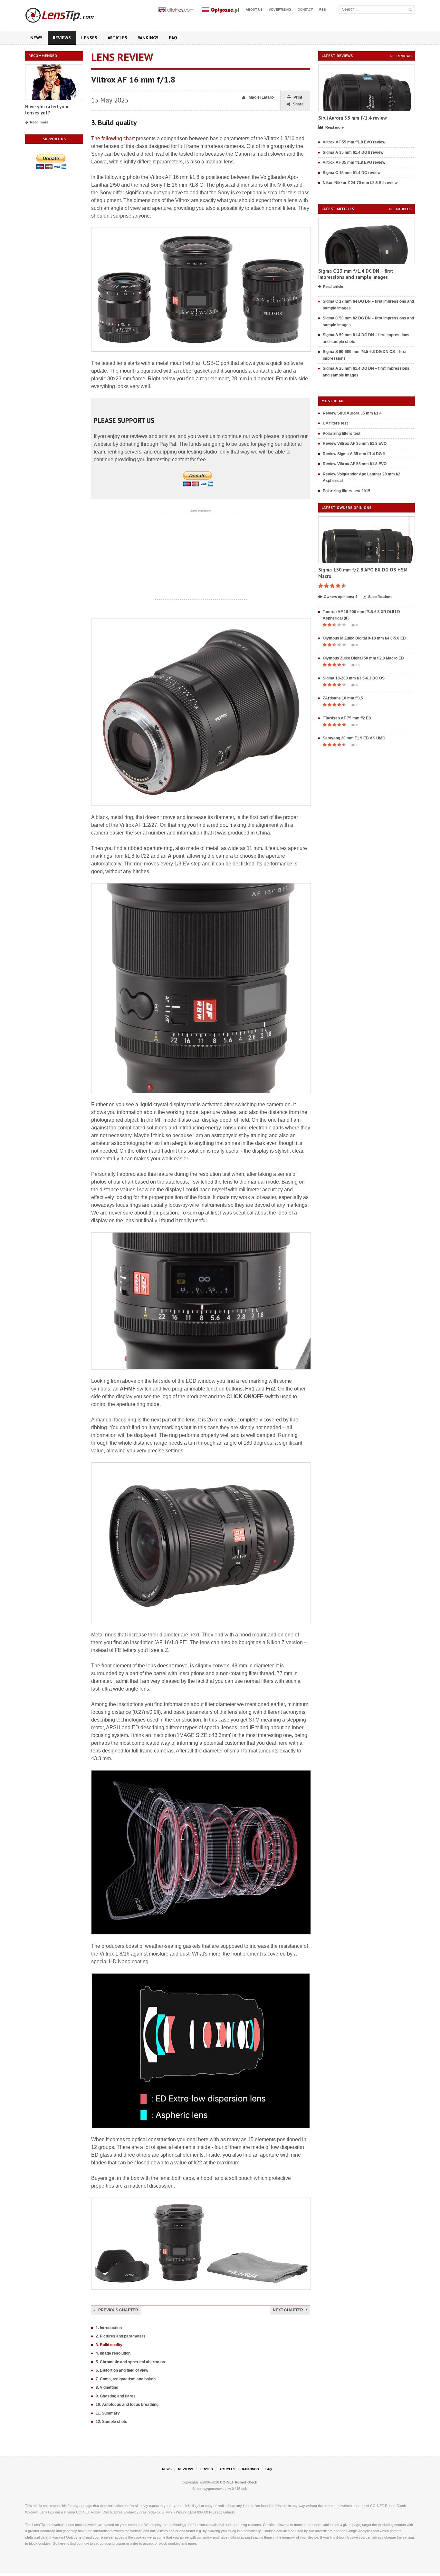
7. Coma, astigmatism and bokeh (126, 2379)
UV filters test (335, 423)
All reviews (401, 56)
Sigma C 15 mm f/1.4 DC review (352, 173)
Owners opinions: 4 (340, 597)
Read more (39, 122)
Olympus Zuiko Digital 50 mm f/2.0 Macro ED (363, 658)
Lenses (89, 38)
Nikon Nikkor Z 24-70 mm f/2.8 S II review (360, 183)
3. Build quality (109, 2345)
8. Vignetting (107, 2387)
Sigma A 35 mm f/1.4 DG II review (353, 152)
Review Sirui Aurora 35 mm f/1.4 (352, 413)
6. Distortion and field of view (122, 2370)
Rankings (148, 38)
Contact (305, 10)
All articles (400, 209)
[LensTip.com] (68, 14)
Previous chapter (118, 2310)
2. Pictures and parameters (121, 2336)
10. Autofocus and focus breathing (127, 2405)
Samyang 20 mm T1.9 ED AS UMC (354, 738)
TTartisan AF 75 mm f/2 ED (347, 718)
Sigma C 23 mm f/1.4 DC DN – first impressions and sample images (356, 274)
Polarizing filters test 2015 (347, 491)
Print (298, 97)
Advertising (280, 10)
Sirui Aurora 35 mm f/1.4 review (353, 118)
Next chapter (288, 2310)
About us (254, 10)
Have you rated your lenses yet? (47, 110)
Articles (117, 38)
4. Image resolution (113, 2353)
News (36, 38)
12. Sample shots (111, 2422)
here (62, 2543)
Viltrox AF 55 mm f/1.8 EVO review (354, 142)
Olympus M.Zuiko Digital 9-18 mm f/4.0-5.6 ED (364, 638)
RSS (323, 10)
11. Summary (108, 2413)
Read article (333, 287)
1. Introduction (109, 2328)
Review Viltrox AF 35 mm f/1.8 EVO (355, 444)
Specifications (380, 597)
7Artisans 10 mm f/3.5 (343, 698)
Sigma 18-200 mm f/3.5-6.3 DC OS (354, 678)
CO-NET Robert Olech (239, 2482)
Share (298, 104)
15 (358, 665)
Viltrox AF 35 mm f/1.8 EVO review (354, 162)
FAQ (173, 38)
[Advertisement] (201, 555)
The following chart (113, 138)
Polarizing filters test (342, 434)
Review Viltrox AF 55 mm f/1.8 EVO (355, 464)
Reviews (62, 38)
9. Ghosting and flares (116, 2396)
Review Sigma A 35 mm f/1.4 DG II (354, 454)
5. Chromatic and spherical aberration (130, 2362)
